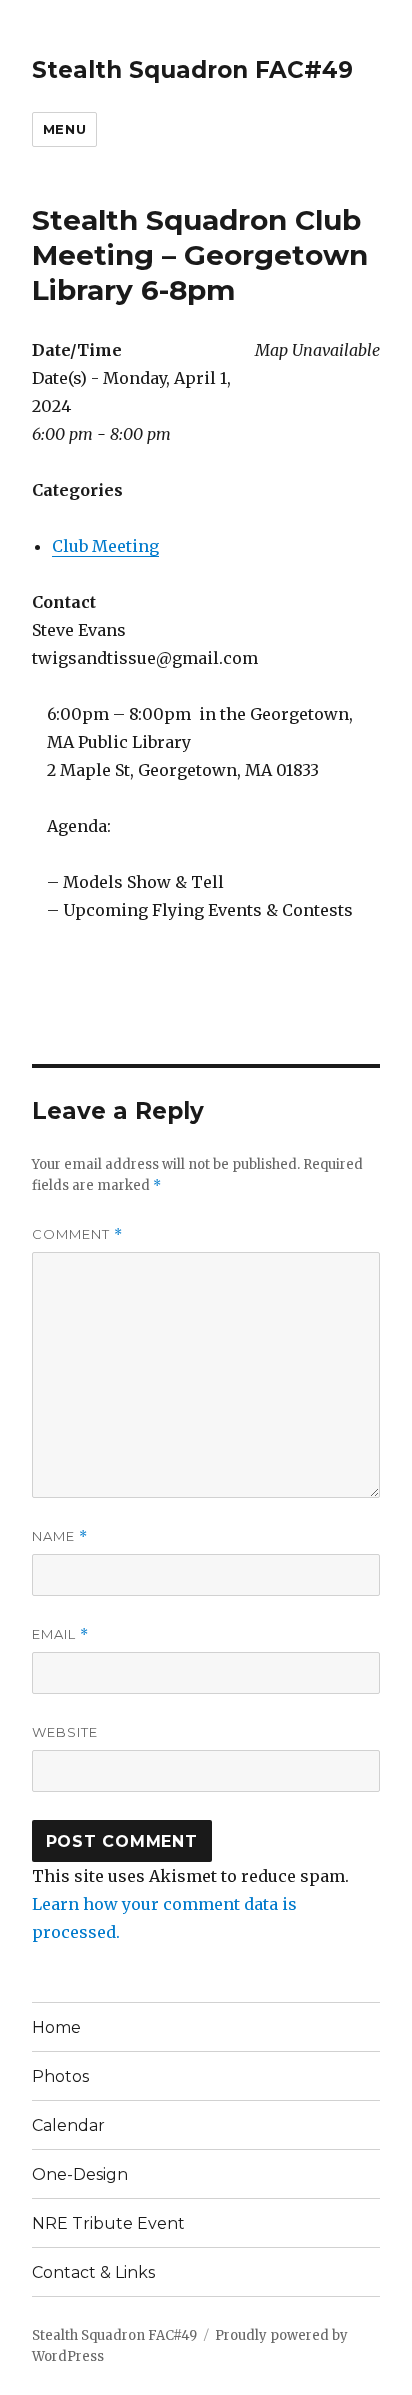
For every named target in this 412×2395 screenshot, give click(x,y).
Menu (64, 129)
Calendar (68, 2125)
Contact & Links (93, 2272)
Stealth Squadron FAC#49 (192, 70)
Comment (77, 1234)
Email (60, 1634)
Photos (60, 2076)
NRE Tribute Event (108, 2223)
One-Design (80, 2174)
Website (65, 1732)
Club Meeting (105, 546)
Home (56, 2027)
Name (60, 1536)
